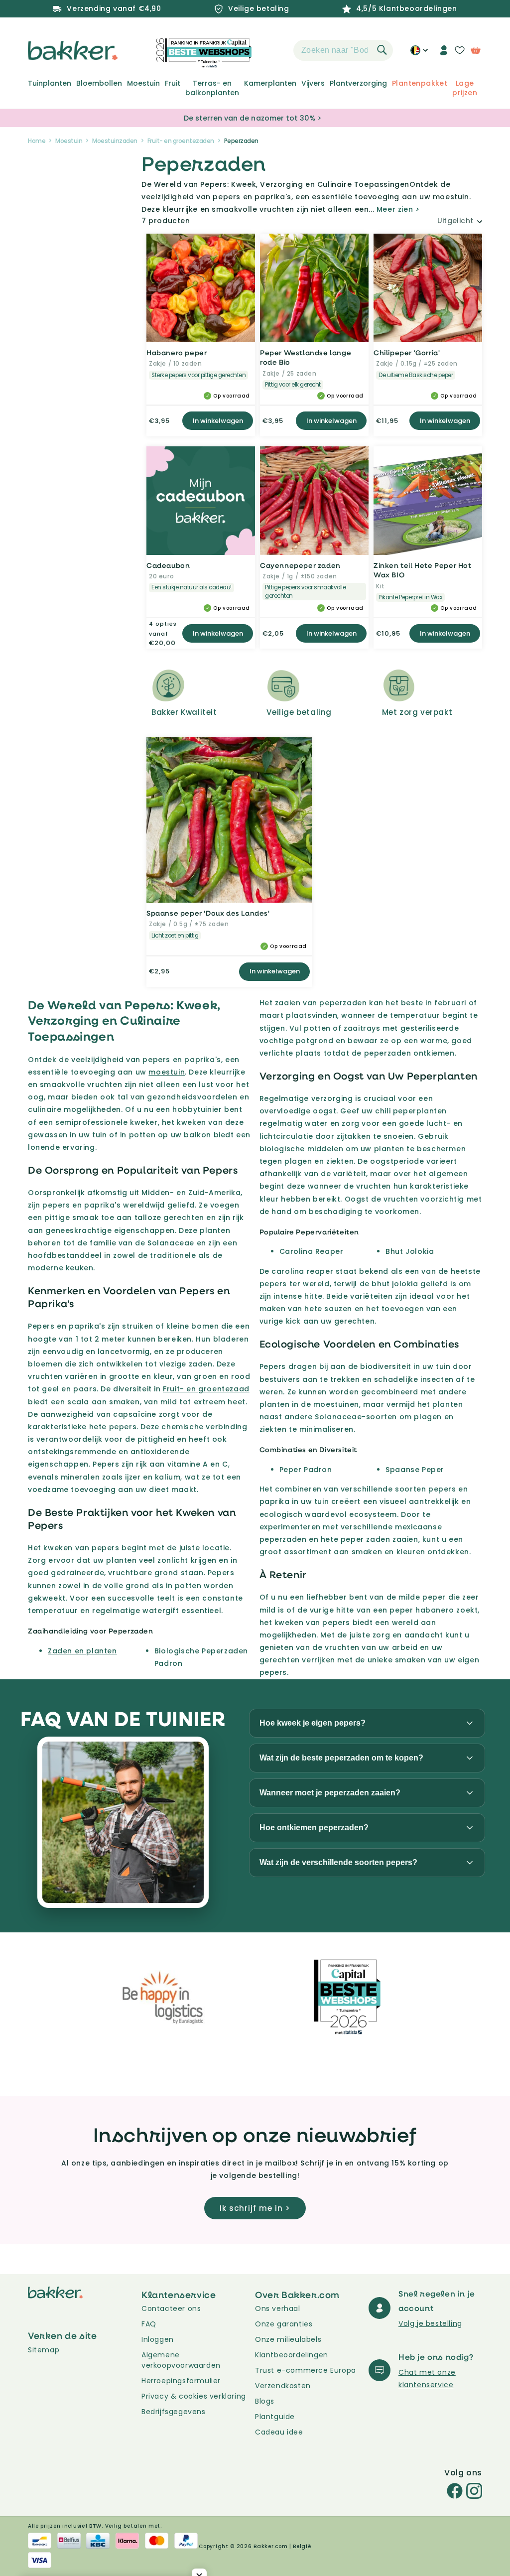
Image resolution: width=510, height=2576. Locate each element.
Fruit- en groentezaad (206, 1389)
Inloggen (158, 2339)
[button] (276, 50)
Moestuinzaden (115, 141)
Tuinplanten (50, 83)
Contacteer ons (171, 2308)
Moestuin (143, 83)
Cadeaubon (168, 565)
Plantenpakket (420, 83)
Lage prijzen (465, 88)
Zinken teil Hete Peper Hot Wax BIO (423, 570)
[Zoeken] (382, 50)
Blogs (265, 2401)
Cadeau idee (279, 2432)
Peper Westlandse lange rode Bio (306, 357)
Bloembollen (99, 83)
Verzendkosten (283, 2386)
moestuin (167, 1072)
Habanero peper (177, 352)
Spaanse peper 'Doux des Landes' (208, 913)
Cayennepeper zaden (300, 565)
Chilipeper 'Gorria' (407, 352)
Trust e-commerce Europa (307, 2370)
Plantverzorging (358, 83)
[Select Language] (419, 54)
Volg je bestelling (430, 2323)
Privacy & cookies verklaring (194, 2396)
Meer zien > (398, 209)
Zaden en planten (82, 1651)
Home (37, 141)
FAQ (149, 2324)
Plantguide (275, 2417)
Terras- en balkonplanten (212, 88)
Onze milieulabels (288, 2339)
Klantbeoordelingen (292, 2355)
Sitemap (44, 2350)
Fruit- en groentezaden (181, 141)
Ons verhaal (278, 2308)
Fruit (173, 83)
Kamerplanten (270, 83)
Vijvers (313, 83)
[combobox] (343, 50)
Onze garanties (284, 2324)
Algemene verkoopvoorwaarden (181, 2360)
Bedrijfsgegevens (174, 2412)
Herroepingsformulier (181, 2381)
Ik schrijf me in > (255, 2208)
